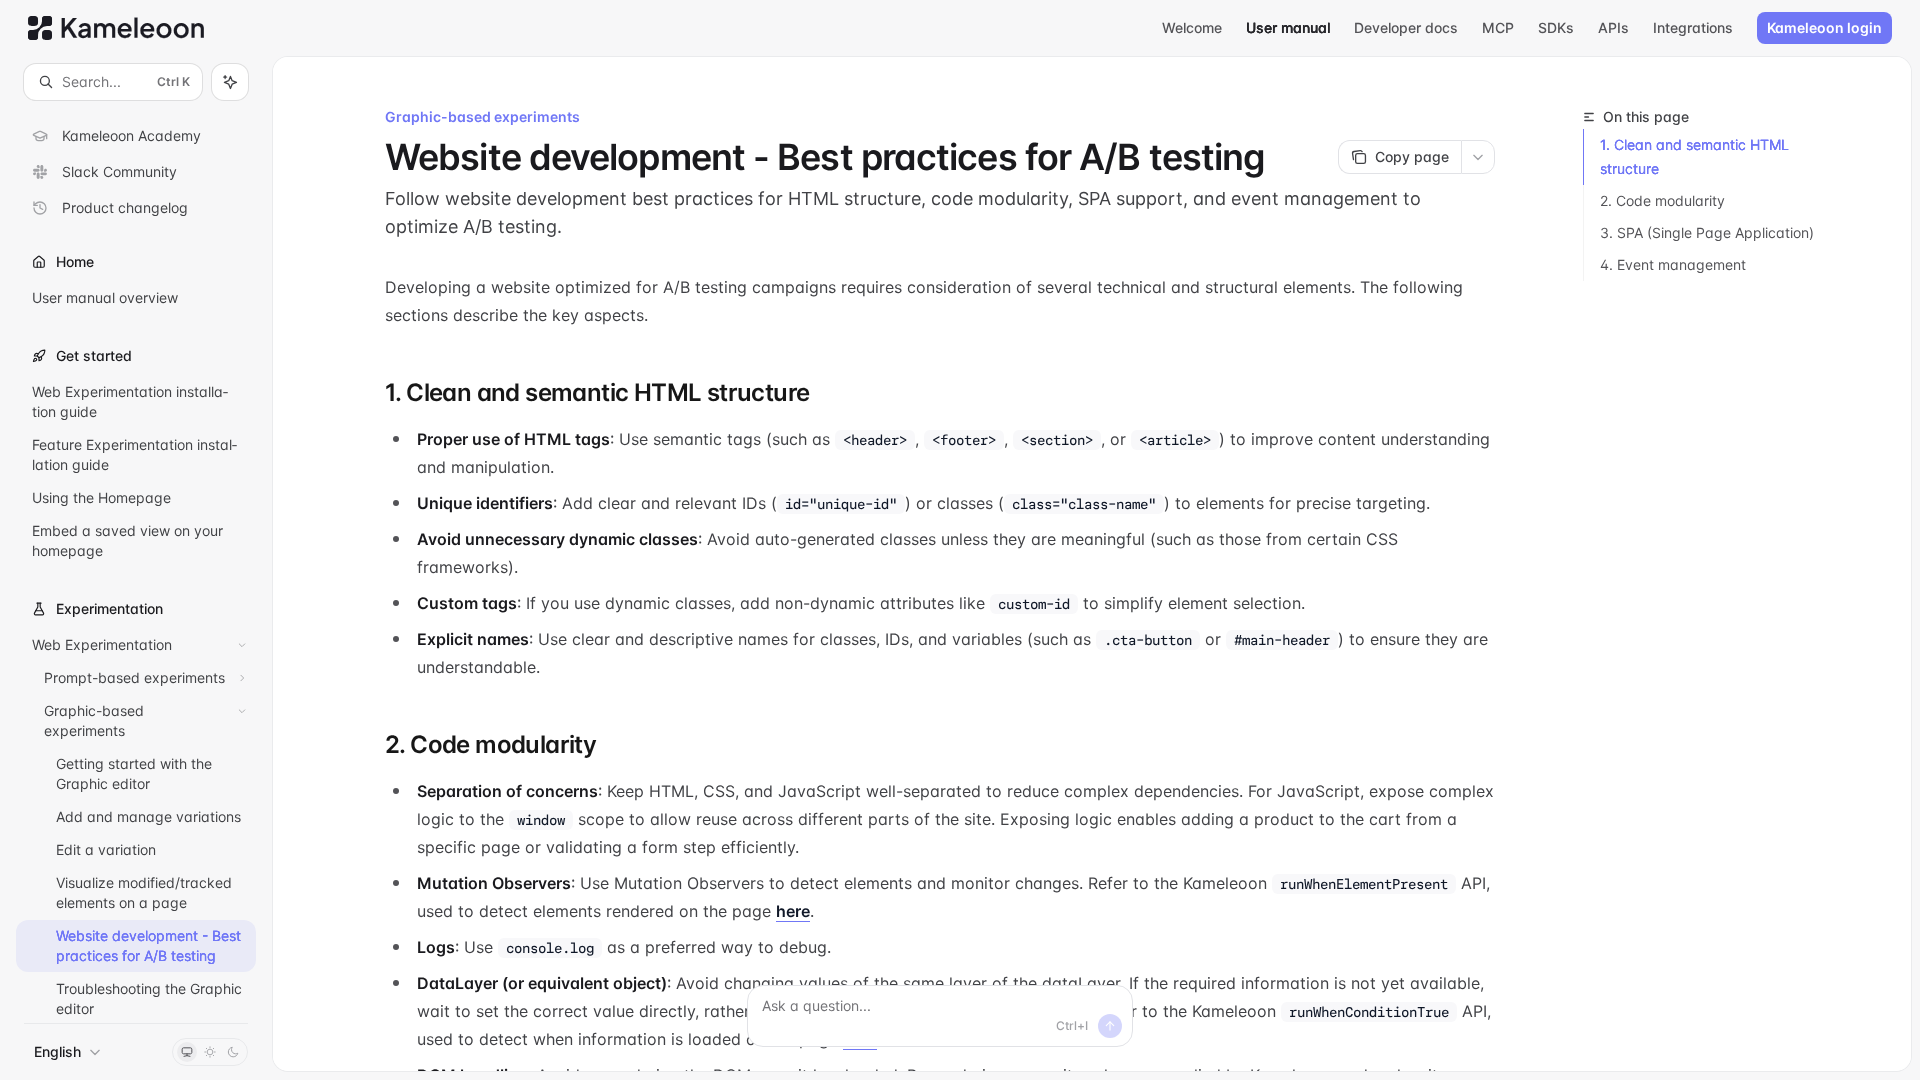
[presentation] (136, 561)
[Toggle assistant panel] (230, 82)
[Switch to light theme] (210, 1052)
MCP (1498, 27)
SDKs (1556, 27)
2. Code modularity (1662, 200)
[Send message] (1110, 1026)
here (793, 911)
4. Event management (1673, 264)
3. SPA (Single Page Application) (1707, 232)
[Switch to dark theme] (233, 1052)
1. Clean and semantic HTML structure (1694, 156)
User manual (1288, 27)
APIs (1613, 27)
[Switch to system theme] (187, 1052)
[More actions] (1478, 157)
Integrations (1693, 27)
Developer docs (1406, 27)
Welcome (1192, 27)
